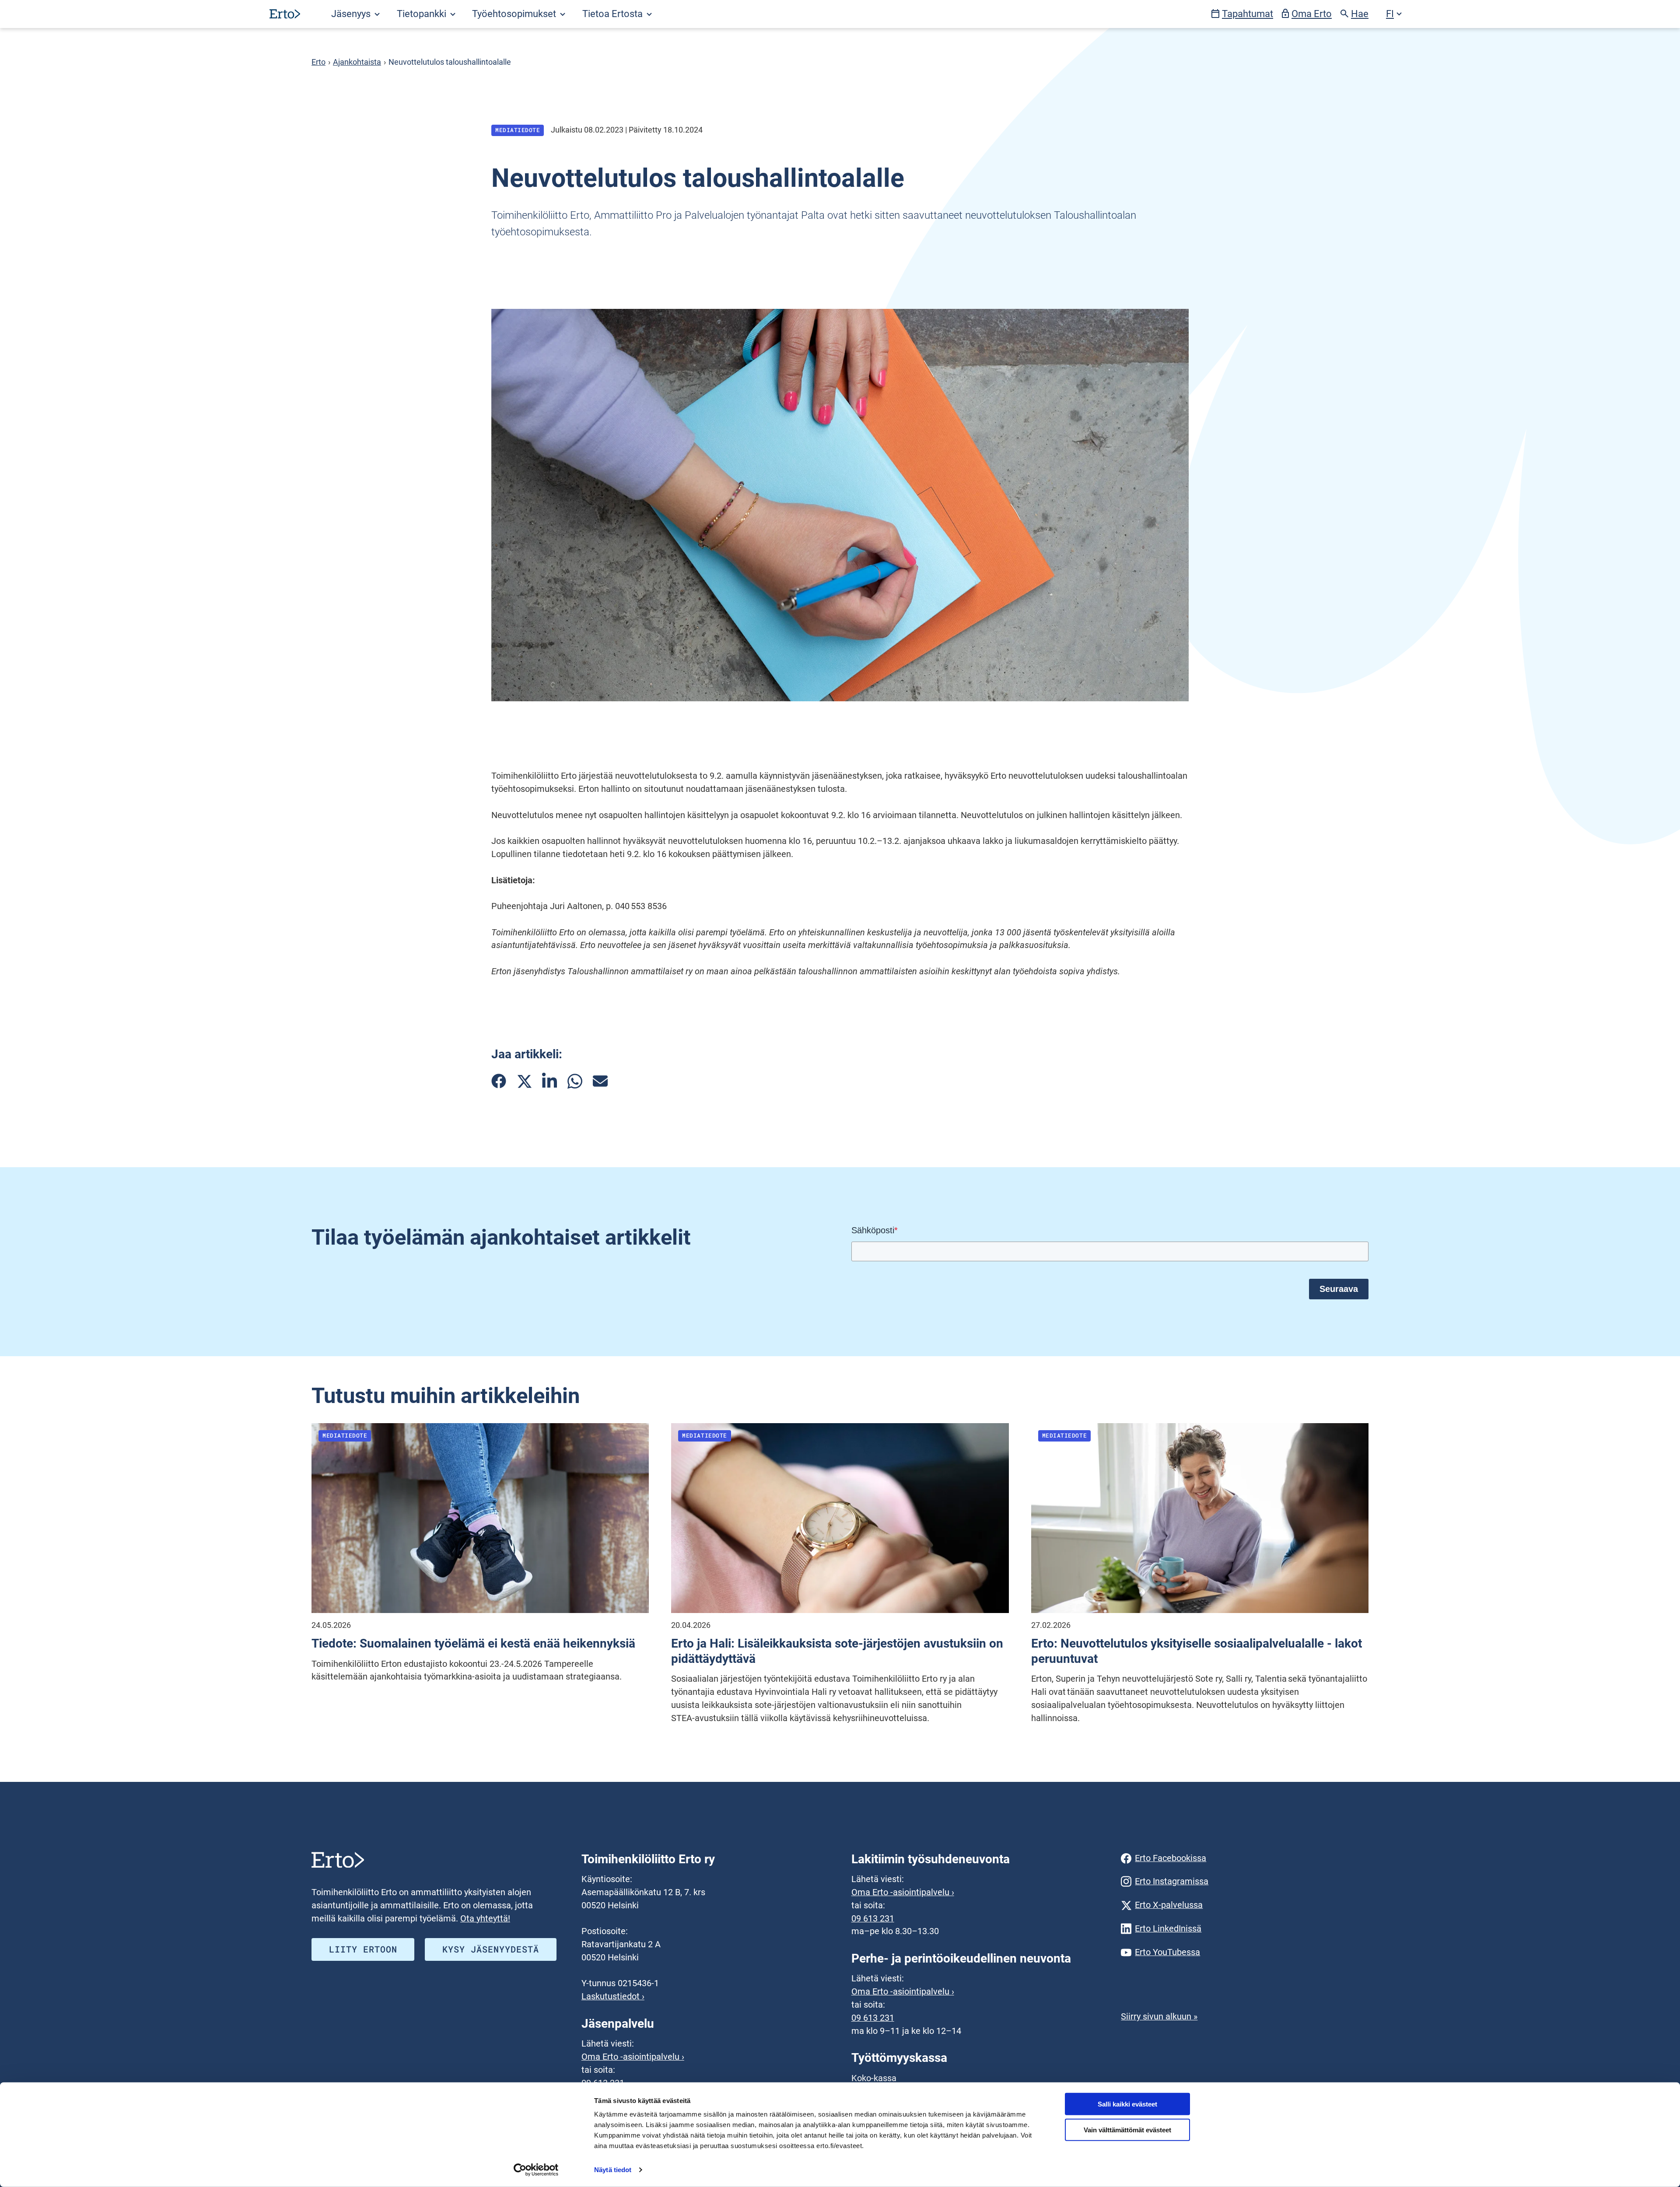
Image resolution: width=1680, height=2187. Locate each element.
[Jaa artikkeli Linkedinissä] (549, 1081)
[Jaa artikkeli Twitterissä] (524, 1081)
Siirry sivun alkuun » (1159, 2017)
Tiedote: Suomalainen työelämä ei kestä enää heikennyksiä (473, 1643)
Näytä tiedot (613, 2170)
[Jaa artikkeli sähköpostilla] (600, 1081)
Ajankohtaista (357, 62)
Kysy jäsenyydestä (491, 1949)
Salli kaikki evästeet (1127, 2104)
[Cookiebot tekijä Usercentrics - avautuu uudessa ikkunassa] (536, 2170)
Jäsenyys (352, 14)
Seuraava (1339, 1289)
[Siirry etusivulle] (285, 14)
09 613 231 (873, 1919)
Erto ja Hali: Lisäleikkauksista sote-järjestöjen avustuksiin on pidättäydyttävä (837, 1651)
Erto (318, 62)
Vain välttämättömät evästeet (1127, 2130)
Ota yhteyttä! (485, 1919)
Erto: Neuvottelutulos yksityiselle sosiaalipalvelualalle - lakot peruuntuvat (1197, 1651)
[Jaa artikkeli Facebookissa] (499, 1081)
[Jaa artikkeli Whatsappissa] (575, 1081)
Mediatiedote (518, 130)
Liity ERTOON (363, 1949)
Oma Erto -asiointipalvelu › (633, 2057)
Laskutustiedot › (613, 1996)
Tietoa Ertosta (614, 14)
